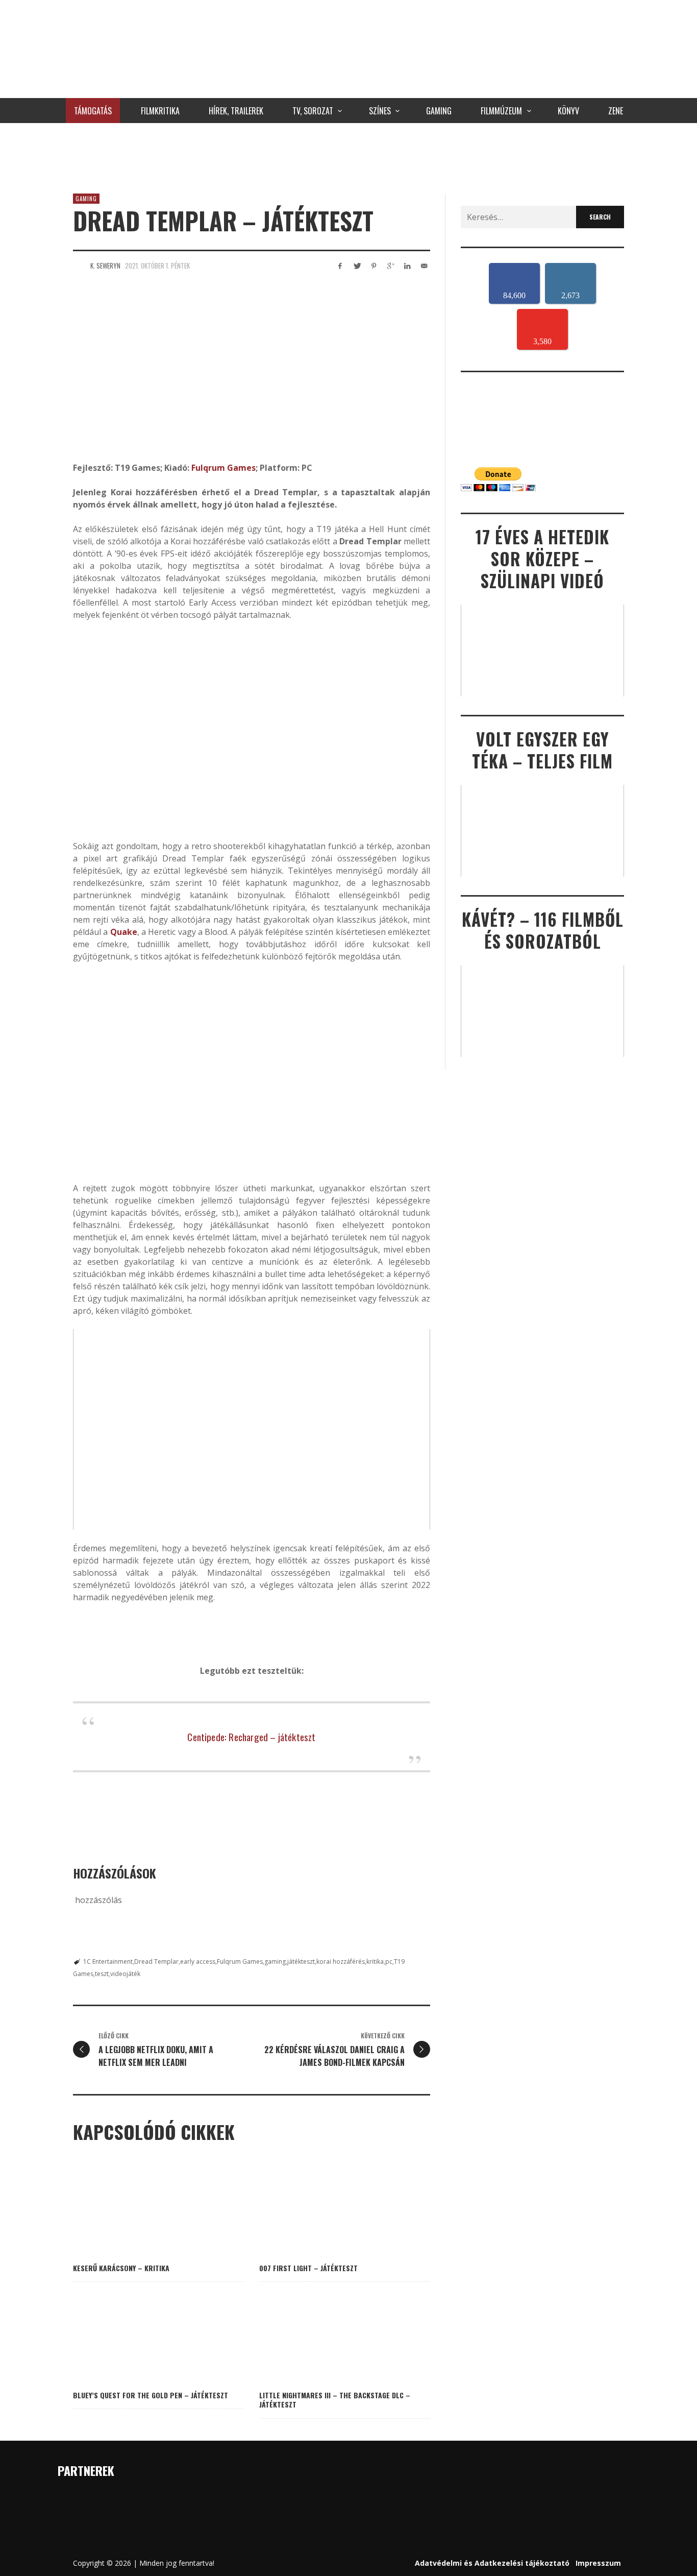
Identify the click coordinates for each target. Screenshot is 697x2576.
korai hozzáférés (341, 1961)
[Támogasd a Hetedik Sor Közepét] (348, 156)
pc (389, 1961)
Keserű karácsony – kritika (121, 2268)
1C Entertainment (108, 1961)
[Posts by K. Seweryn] (79, 266)
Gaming (86, 199)
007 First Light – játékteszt (308, 2268)
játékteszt (301, 1961)
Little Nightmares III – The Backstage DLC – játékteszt (335, 2400)
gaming (275, 1961)
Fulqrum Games (223, 468)
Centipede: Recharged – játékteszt (251, 1737)
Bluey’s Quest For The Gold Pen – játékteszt (151, 2395)
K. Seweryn (105, 266)
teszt (102, 1974)
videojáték (125, 1974)
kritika (375, 1961)
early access (198, 1961)
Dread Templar (156, 1961)
